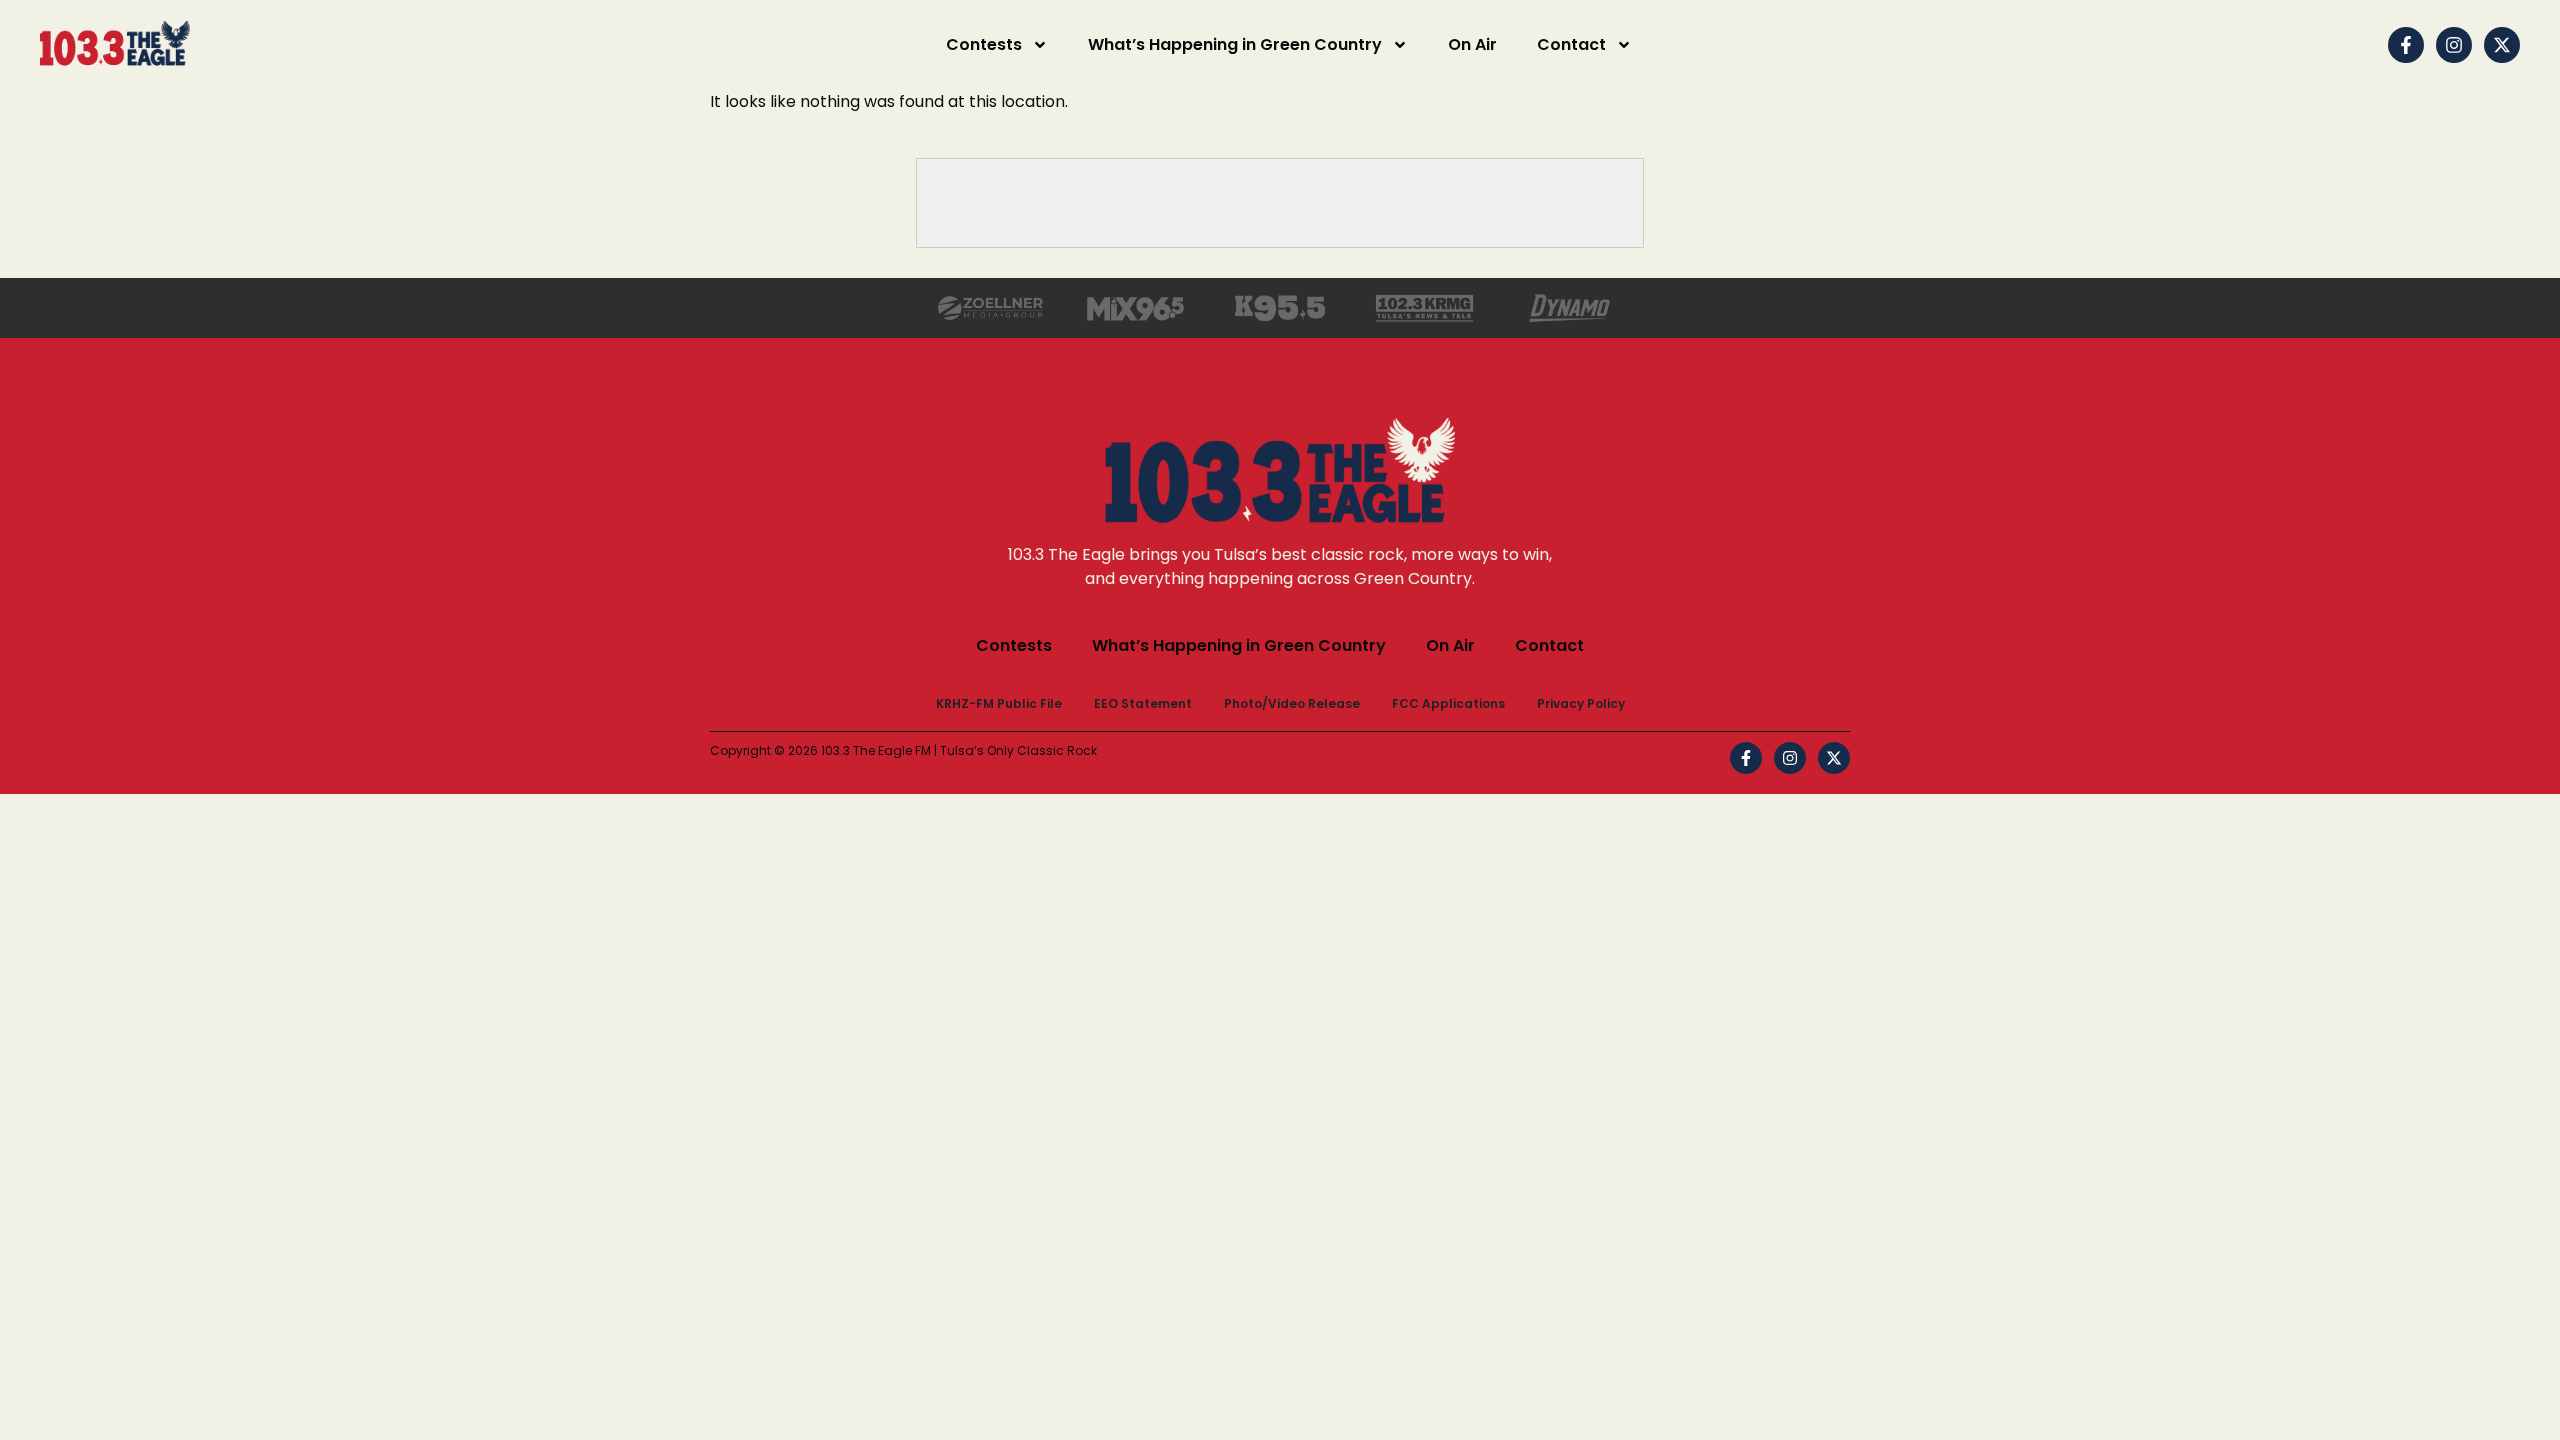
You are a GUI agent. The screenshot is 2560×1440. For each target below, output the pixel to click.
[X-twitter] (2502, 45)
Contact (1571, 44)
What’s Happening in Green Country (1235, 44)
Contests (984, 44)
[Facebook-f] (2406, 45)
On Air (1472, 44)
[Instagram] (2454, 45)
